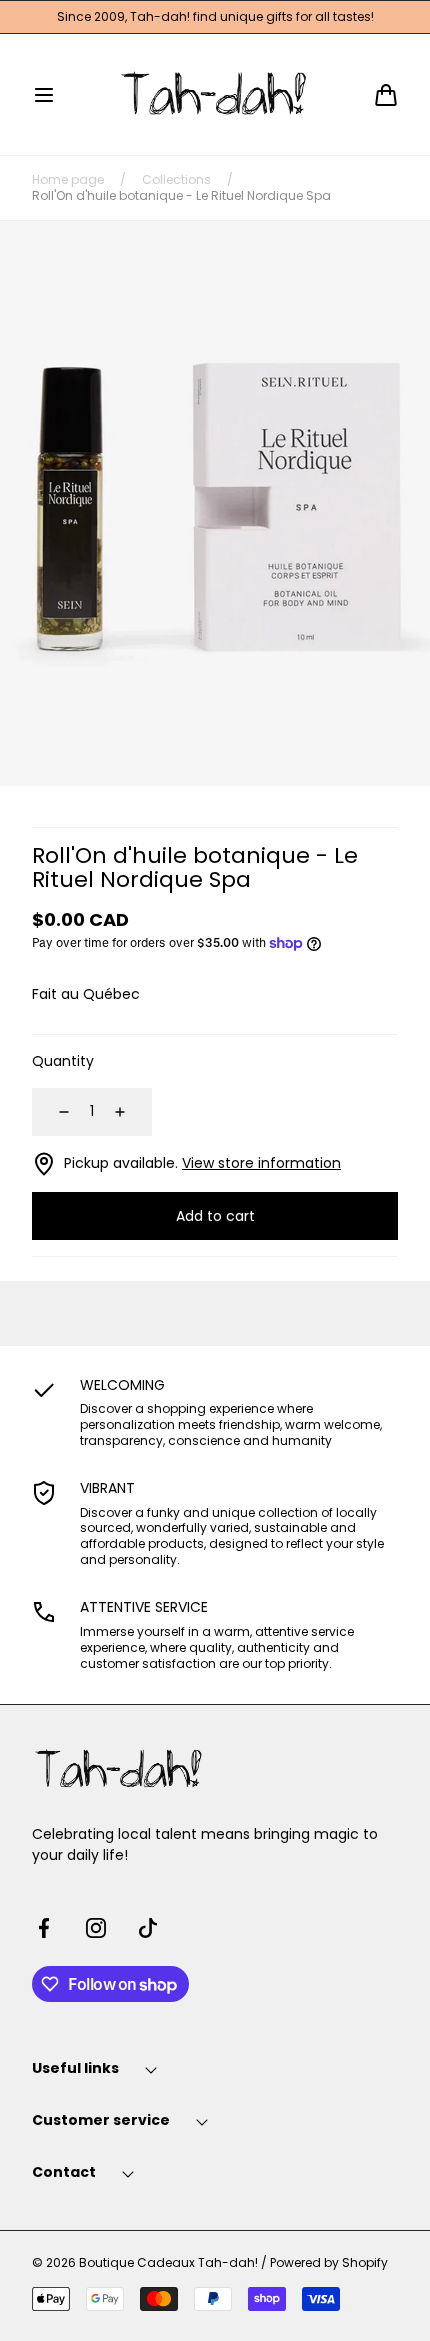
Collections (176, 180)
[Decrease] (52, 1112)
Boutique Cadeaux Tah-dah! (168, 2263)
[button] (44, 95)
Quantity (63, 1061)
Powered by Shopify (329, 2263)
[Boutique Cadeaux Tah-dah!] (215, 94)
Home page (68, 180)
